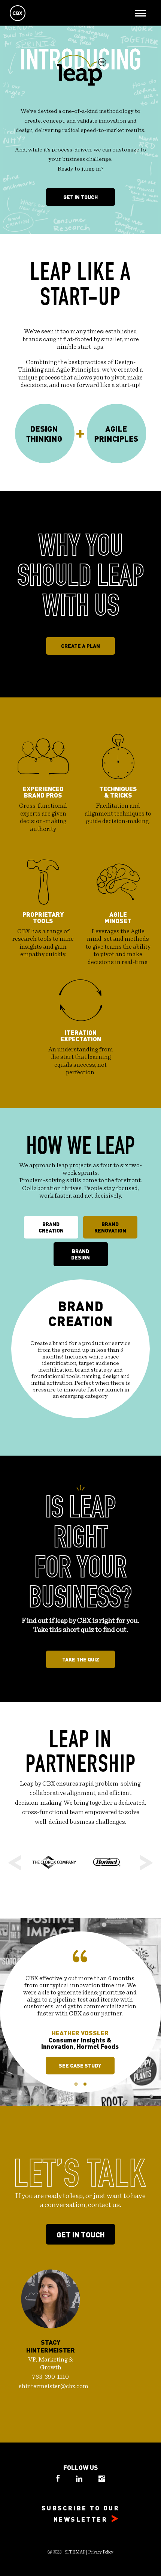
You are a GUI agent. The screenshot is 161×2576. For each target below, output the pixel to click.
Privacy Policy (101, 2552)
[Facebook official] (59, 2480)
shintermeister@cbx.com (54, 2386)
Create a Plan (80, 646)
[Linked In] (80, 2480)
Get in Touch (80, 197)
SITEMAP (75, 2552)
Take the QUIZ (81, 1659)
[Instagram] (102, 2480)
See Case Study (80, 2065)
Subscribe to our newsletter (80, 2513)
